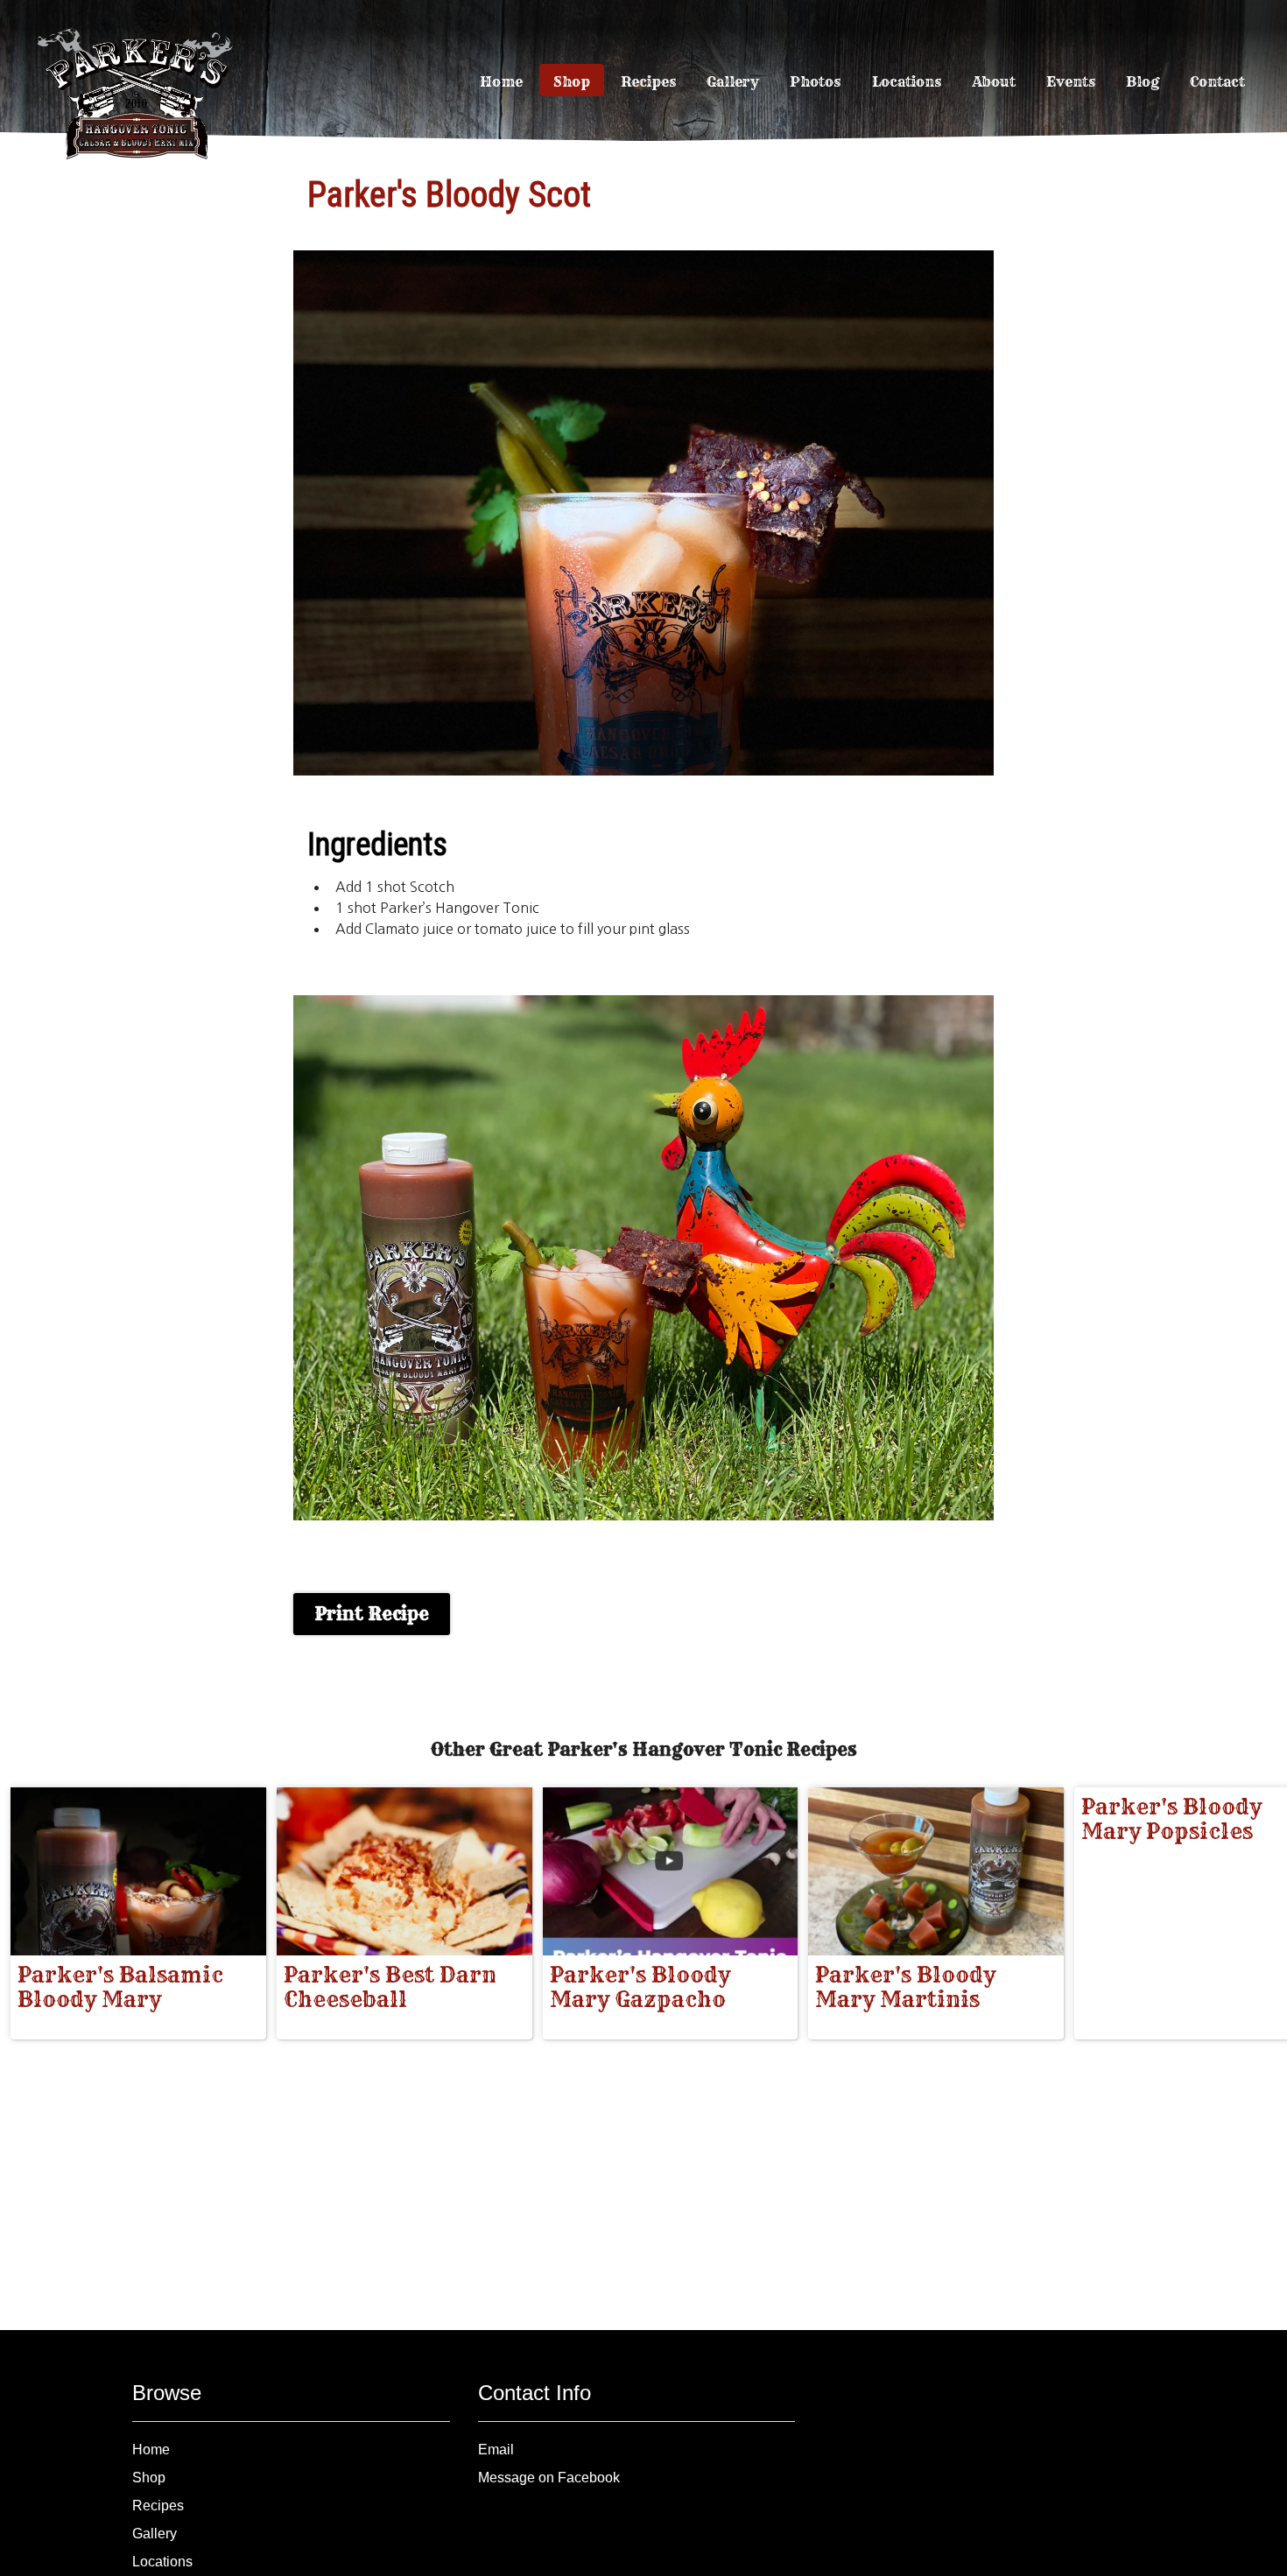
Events (1071, 81)
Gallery (733, 81)
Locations (907, 81)
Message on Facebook (549, 2478)
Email (496, 2450)
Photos (815, 81)
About (994, 81)
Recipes (648, 81)
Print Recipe (372, 1614)
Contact (1217, 81)
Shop (572, 81)
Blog (1143, 81)
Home (501, 81)
